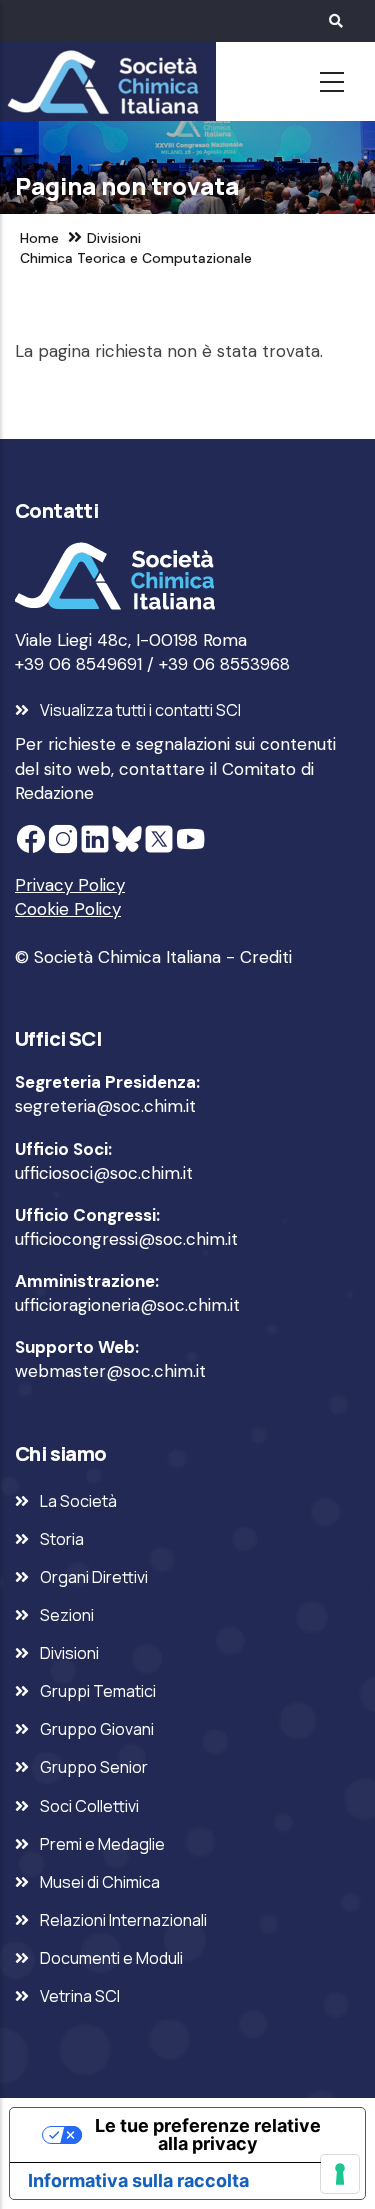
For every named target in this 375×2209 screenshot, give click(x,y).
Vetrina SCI (80, 1996)
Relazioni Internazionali (123, 1920)
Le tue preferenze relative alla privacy (208, 2134)
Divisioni (114, 238)
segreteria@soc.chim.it (105, 1106)
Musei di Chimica (100, 1882)
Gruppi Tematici (98, 1691)
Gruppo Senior (94, 1767)
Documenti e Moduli (111, 1958)
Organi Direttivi (94, 1577)
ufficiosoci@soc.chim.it (104, 1173)
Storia (62, 1539)
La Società (78, 1501)
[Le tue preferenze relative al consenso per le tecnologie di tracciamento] (340, 2174)
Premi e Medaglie (102, 1844)
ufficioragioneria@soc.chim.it (127, 1305)
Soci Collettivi (89, 1806)
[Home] (100, 82)
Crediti (266, 957)
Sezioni (67, 1615)
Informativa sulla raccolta (138, 2180)
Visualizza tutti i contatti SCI (140, 710)
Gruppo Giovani (97, 1729)
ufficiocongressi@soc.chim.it (126, 1239)
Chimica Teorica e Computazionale (136, 258)
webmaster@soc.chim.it (110, 1371)
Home (39, 238)
